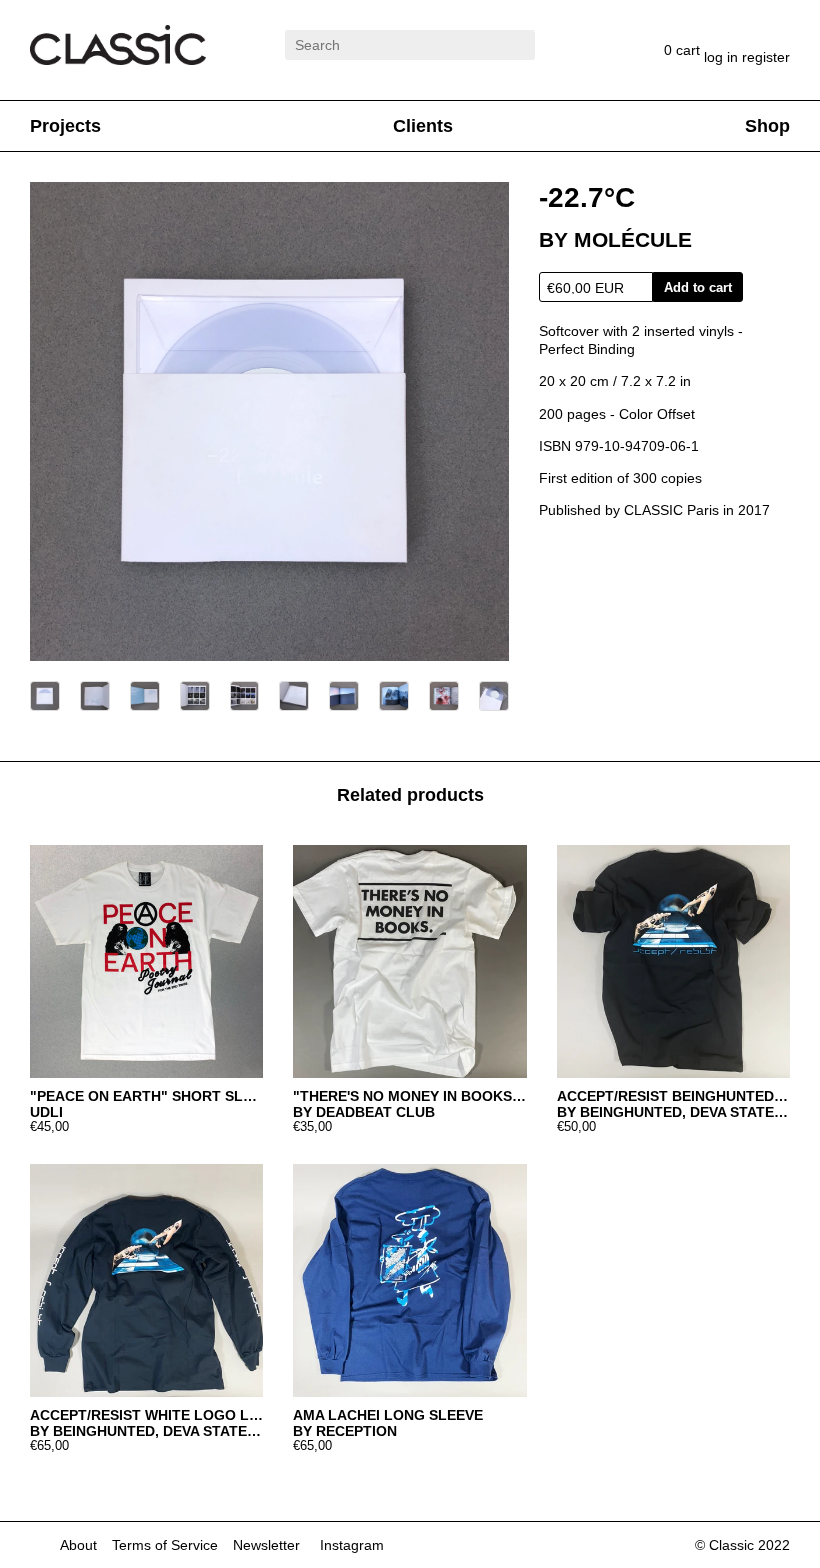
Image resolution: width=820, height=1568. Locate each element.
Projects (65, 126)
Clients (423, 126)
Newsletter (266, 1545)
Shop (767, 126)
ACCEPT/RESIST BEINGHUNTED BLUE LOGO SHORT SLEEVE (673, 1096)
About (78, 1545)
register (766, 57)
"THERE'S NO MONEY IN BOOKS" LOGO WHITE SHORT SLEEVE (409, 1096)
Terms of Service (165, 1545)
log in (723, 57)
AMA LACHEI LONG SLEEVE (388, 1415)
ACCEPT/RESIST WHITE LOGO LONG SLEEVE (146, 1415)
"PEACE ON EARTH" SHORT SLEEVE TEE (146, 1096)
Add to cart (698, 287)
